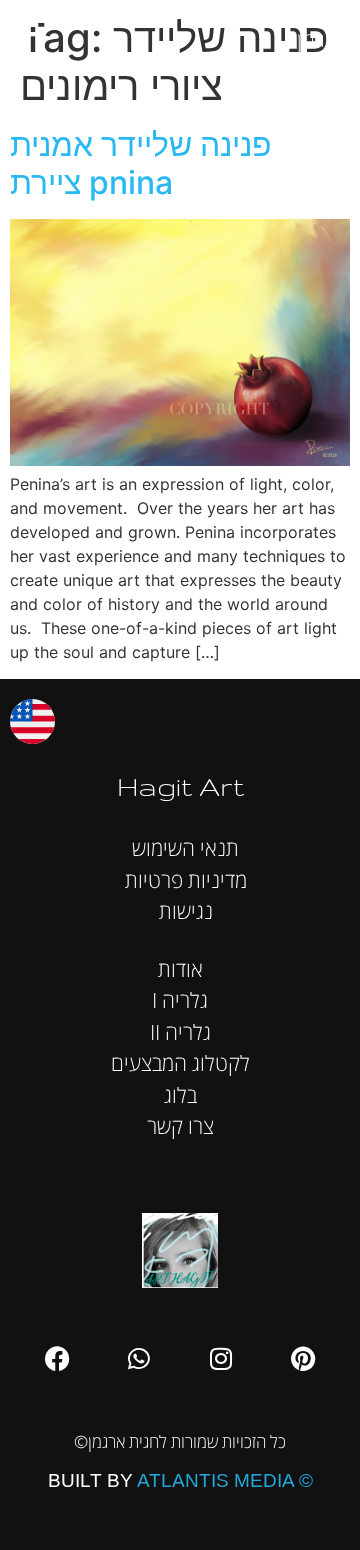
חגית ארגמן (324, 29)
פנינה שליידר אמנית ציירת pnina (141, 163)
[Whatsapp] (139, 1358)
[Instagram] (221, 1358)
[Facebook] (57, 1358)
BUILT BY (180, 1480)
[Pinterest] (303, 1358)
